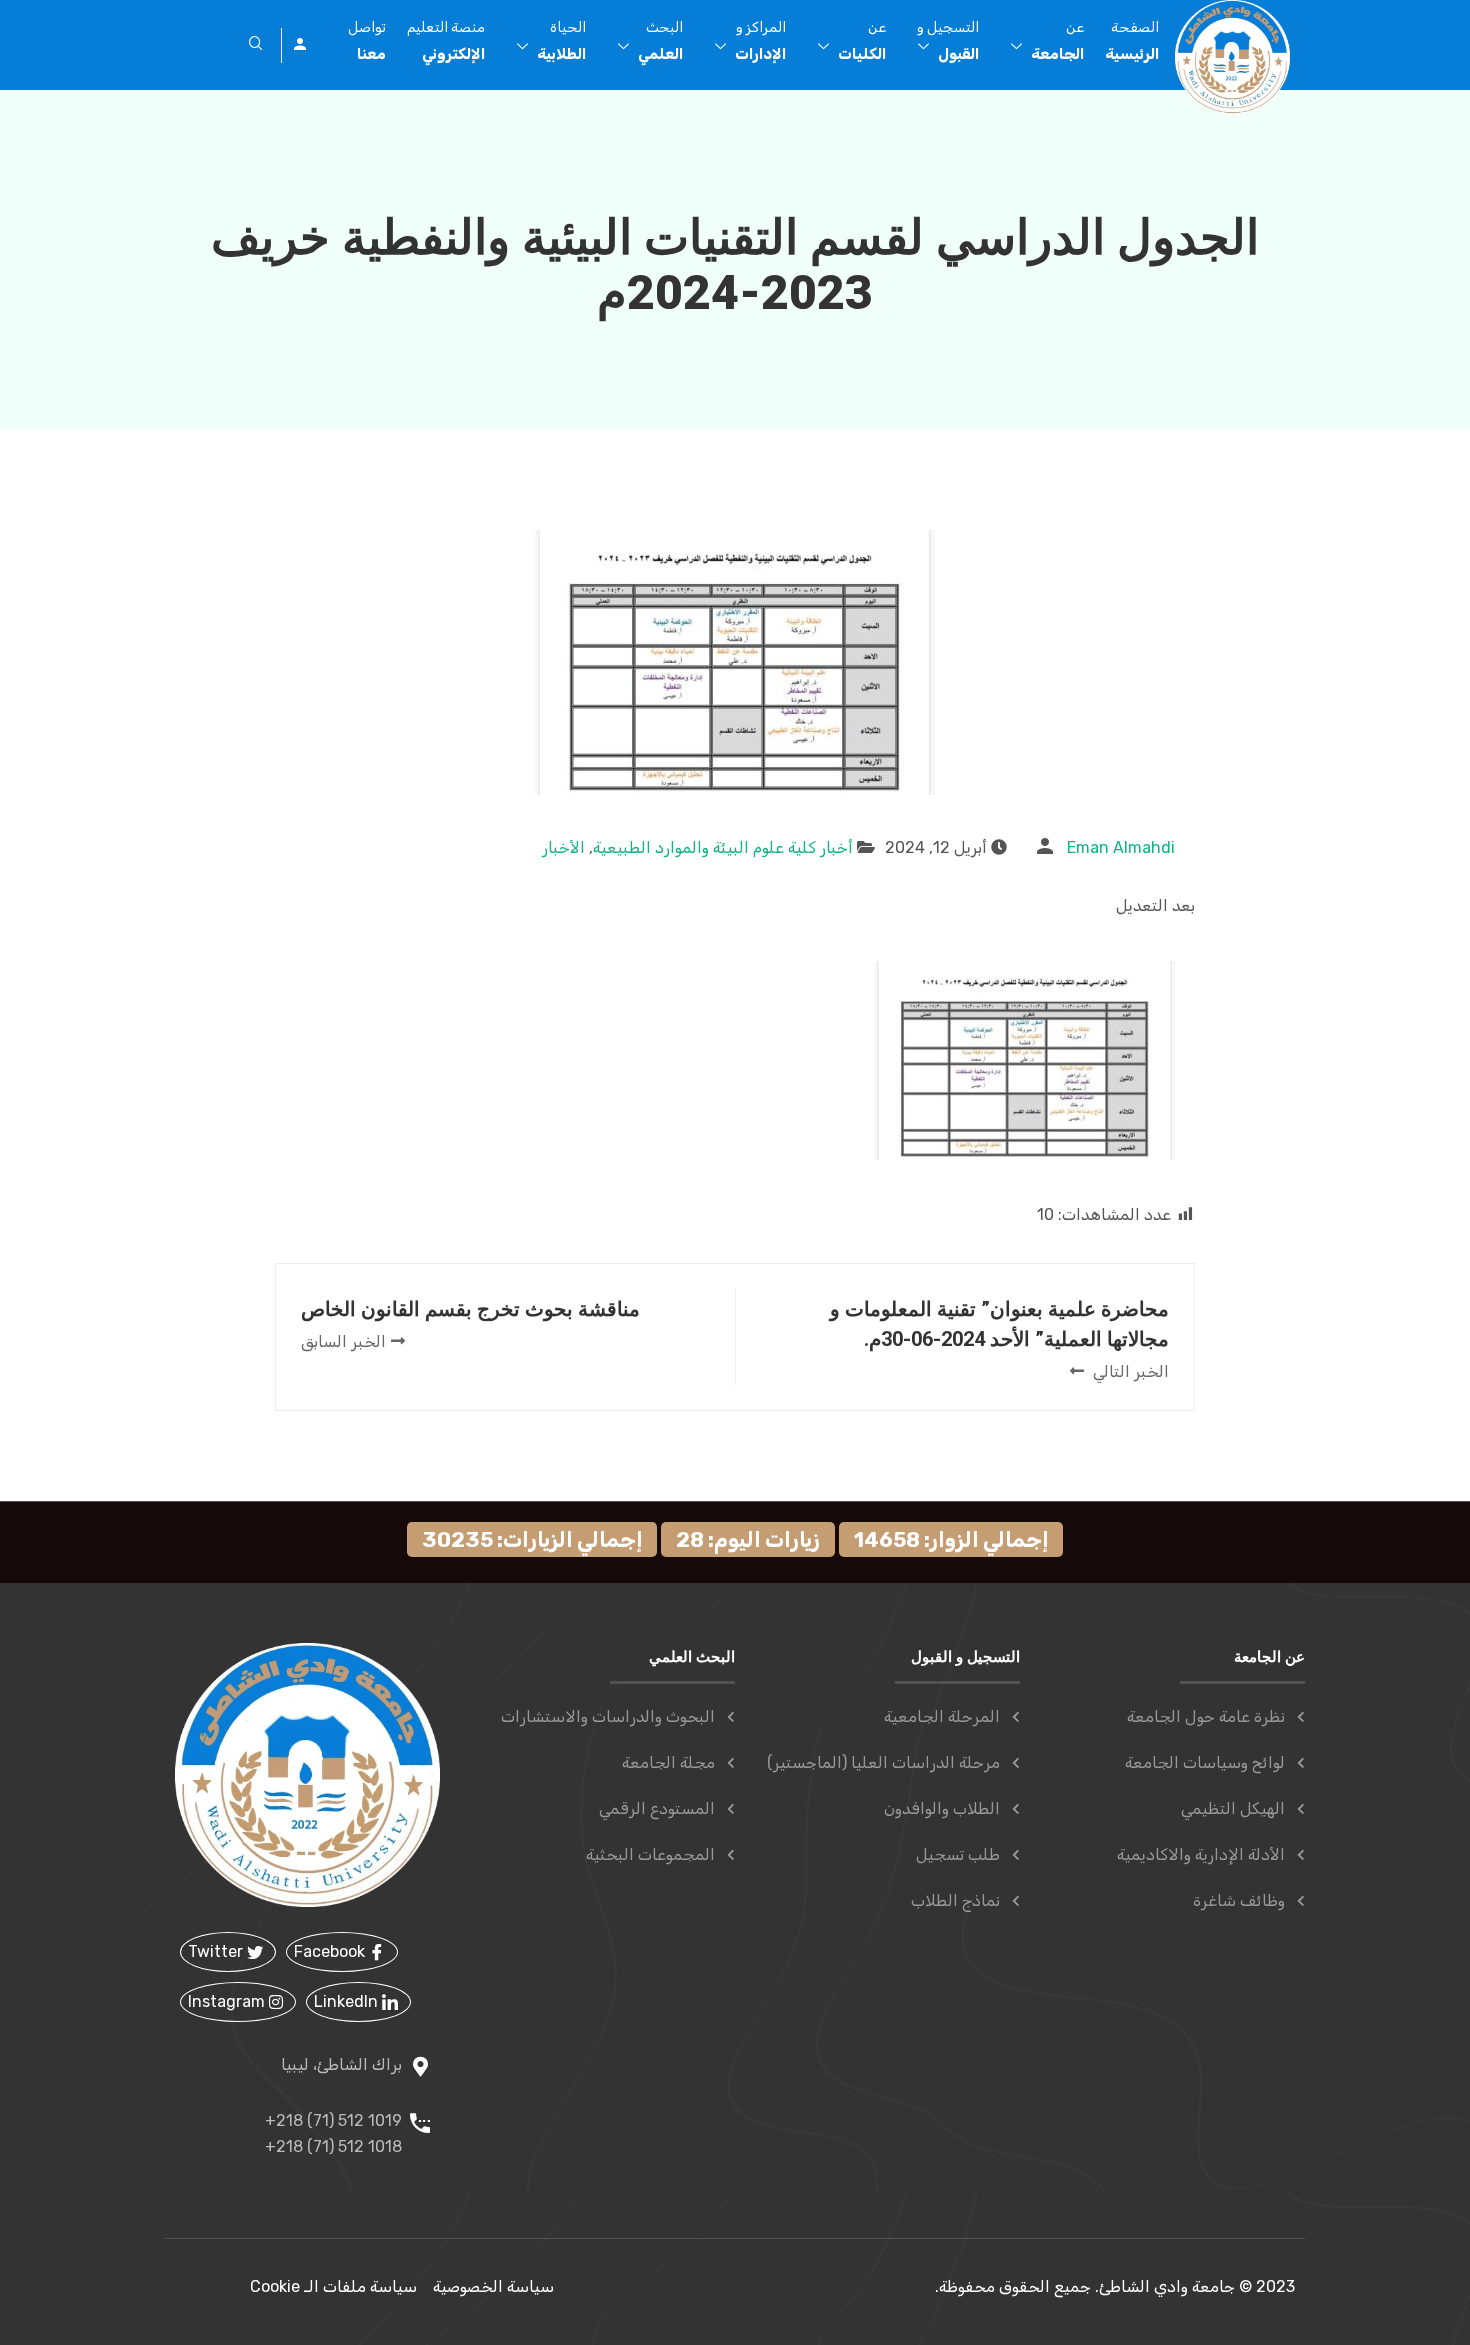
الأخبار (563, 847)
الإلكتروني (446, 41)
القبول (948, 41)
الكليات (862, 41)
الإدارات (760, 41)
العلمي (660, 41)
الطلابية (561, 41)
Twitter (217, 1951)
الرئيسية (1132, 41)
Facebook (331, 1951)
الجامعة (1057, 41)
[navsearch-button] (256, 45)
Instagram (228, 2001)
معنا (367, 41)
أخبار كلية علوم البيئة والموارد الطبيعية (723, 847)
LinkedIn (348, 2001)
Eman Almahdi (1121, 847)
